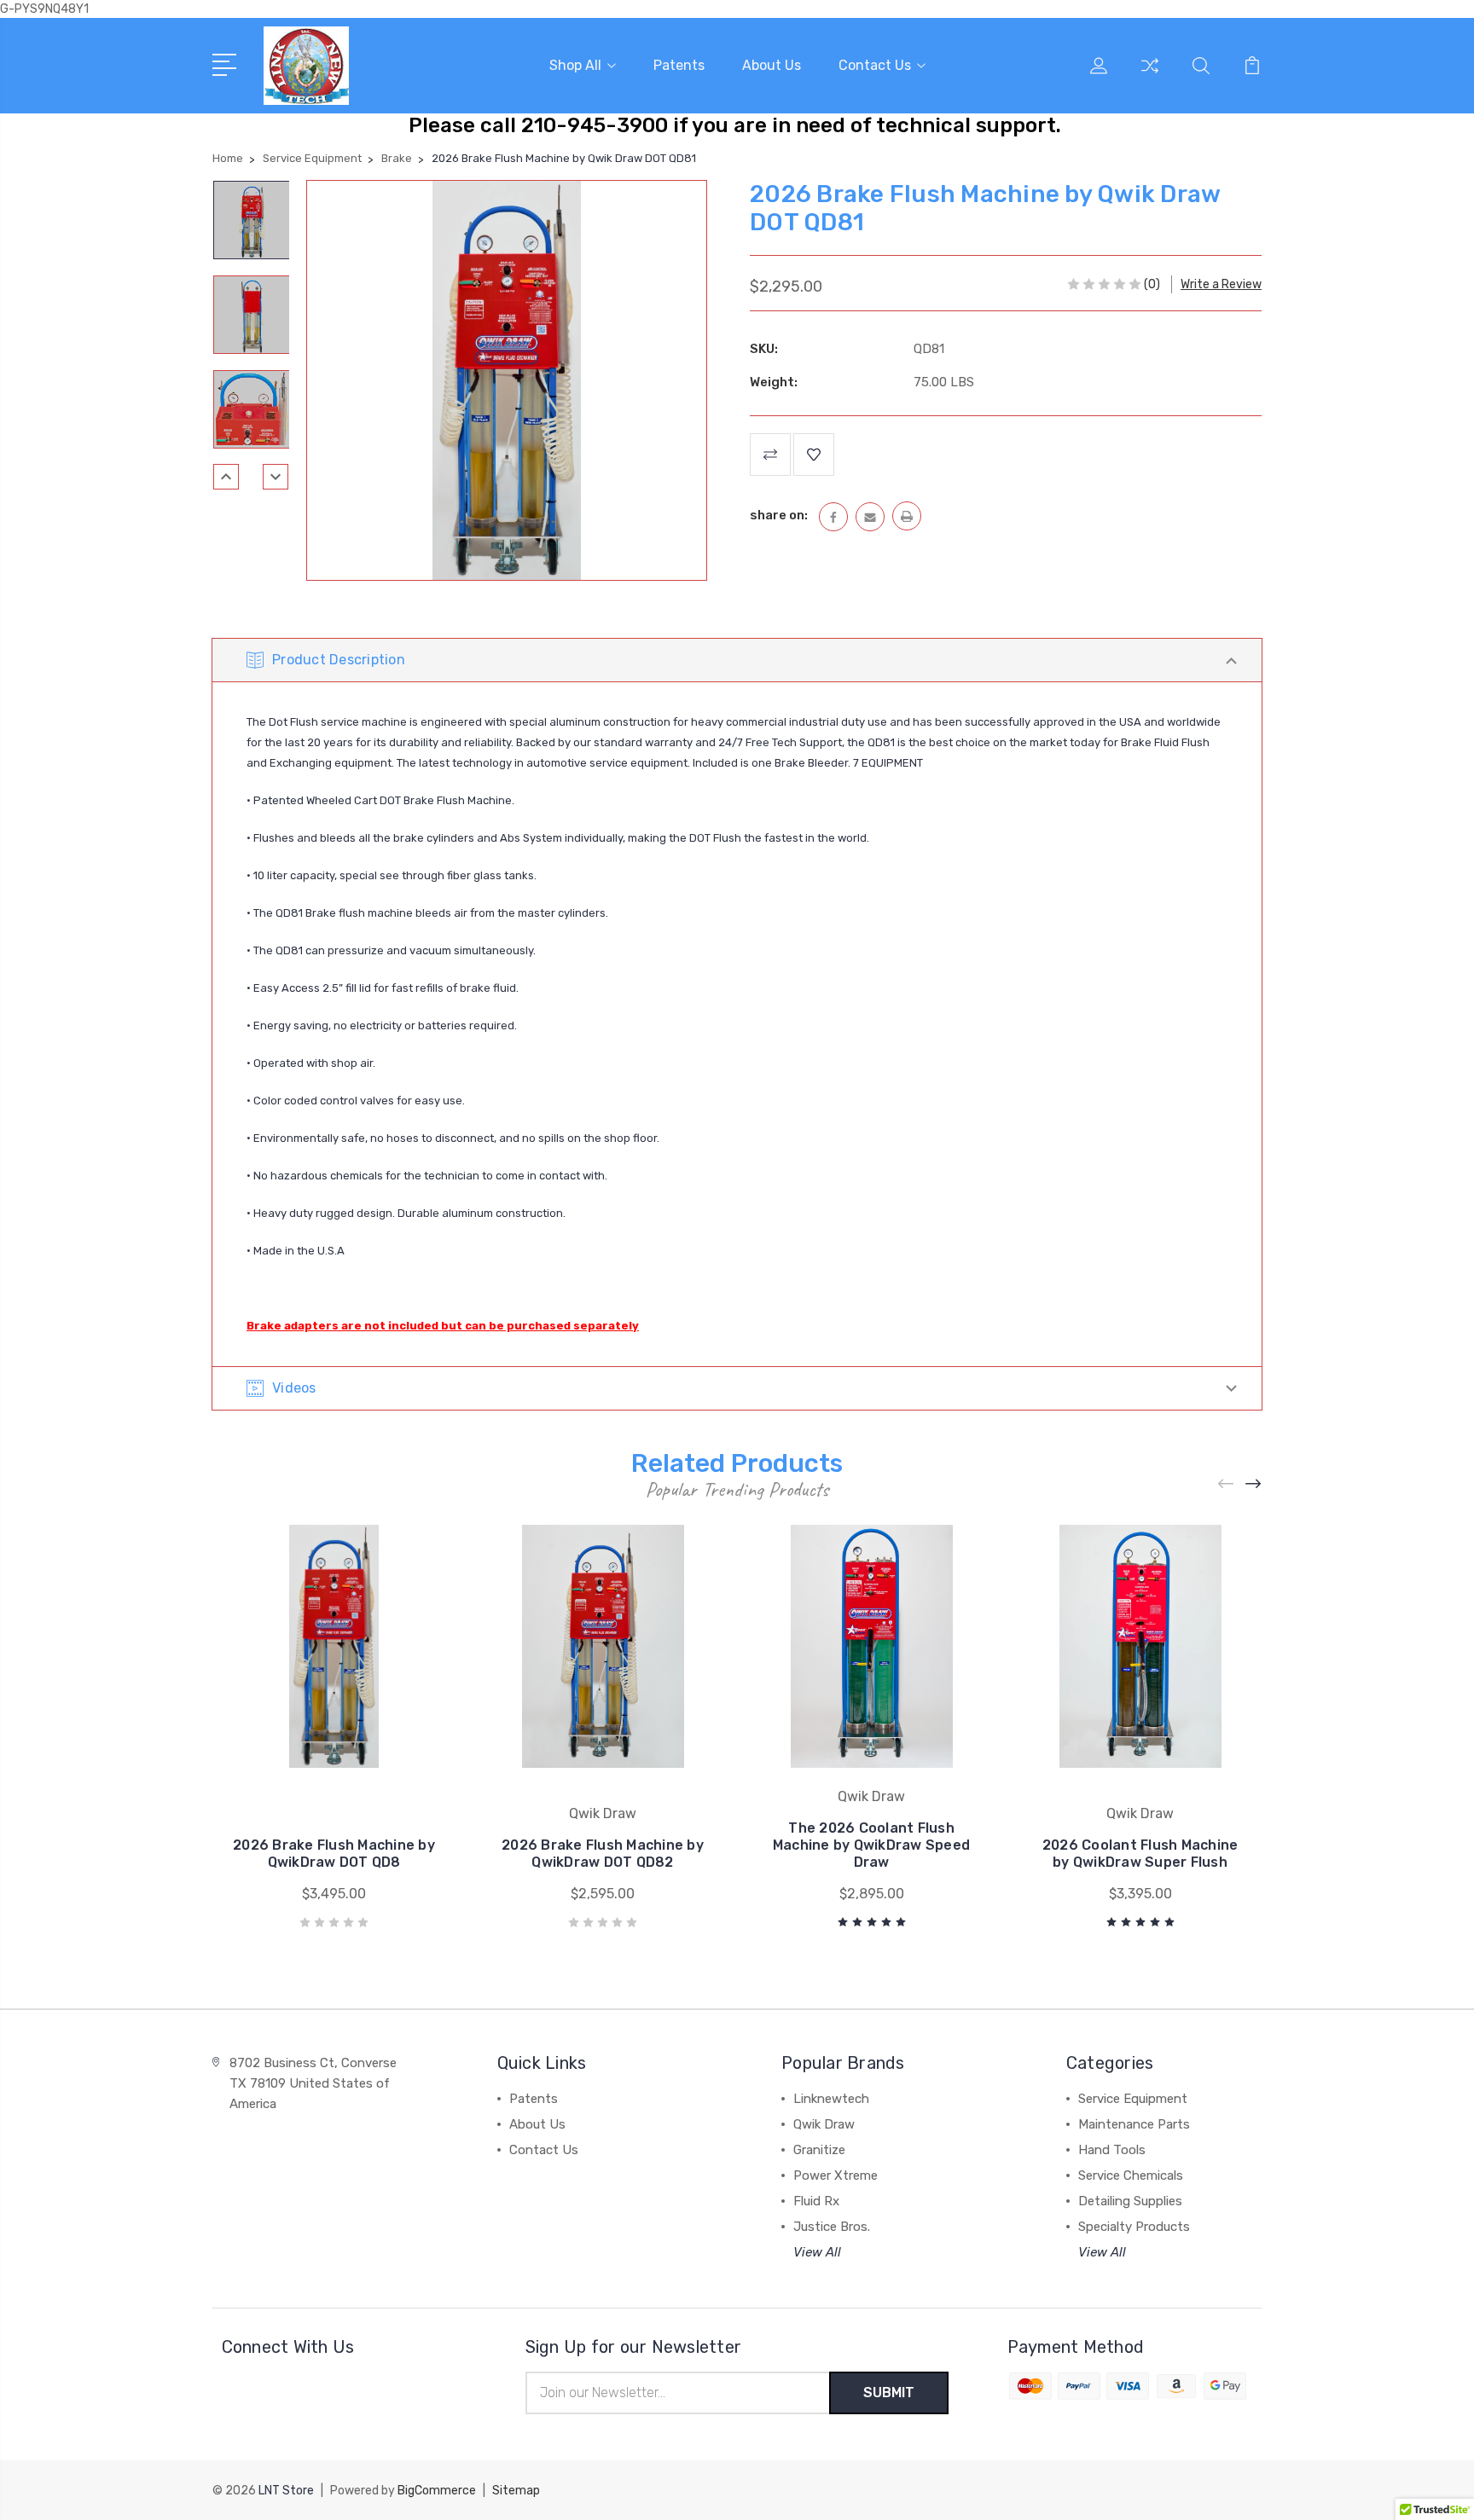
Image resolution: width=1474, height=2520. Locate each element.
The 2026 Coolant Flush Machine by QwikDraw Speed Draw (871, 1845)
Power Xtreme (836, 2175)
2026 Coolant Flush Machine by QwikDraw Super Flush (1140, 1854)
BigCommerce (437, 2491)
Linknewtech (831, 2099)
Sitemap (516, 2491)
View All (817, 2252)
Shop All (575, 65)
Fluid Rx (816, 2201)
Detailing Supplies (1130, 2201)
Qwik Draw (824, 2124)
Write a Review (1221, 284)
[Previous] (226, 477)
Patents (679, 65)
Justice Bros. (832, 2227)
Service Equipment (1133, 2099)
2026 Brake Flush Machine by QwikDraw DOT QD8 (334, 1854)
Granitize (819, 2150)
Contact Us (875, 65)
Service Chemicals (1131, 2175)
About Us (772, 65)
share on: (779, 515)
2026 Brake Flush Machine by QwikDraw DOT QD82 (603, 1854)
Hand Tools (1112, 2150)
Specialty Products (1134, 2227)
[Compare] (1150, 76)
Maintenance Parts (1134, 2124)
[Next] (276, 477)
